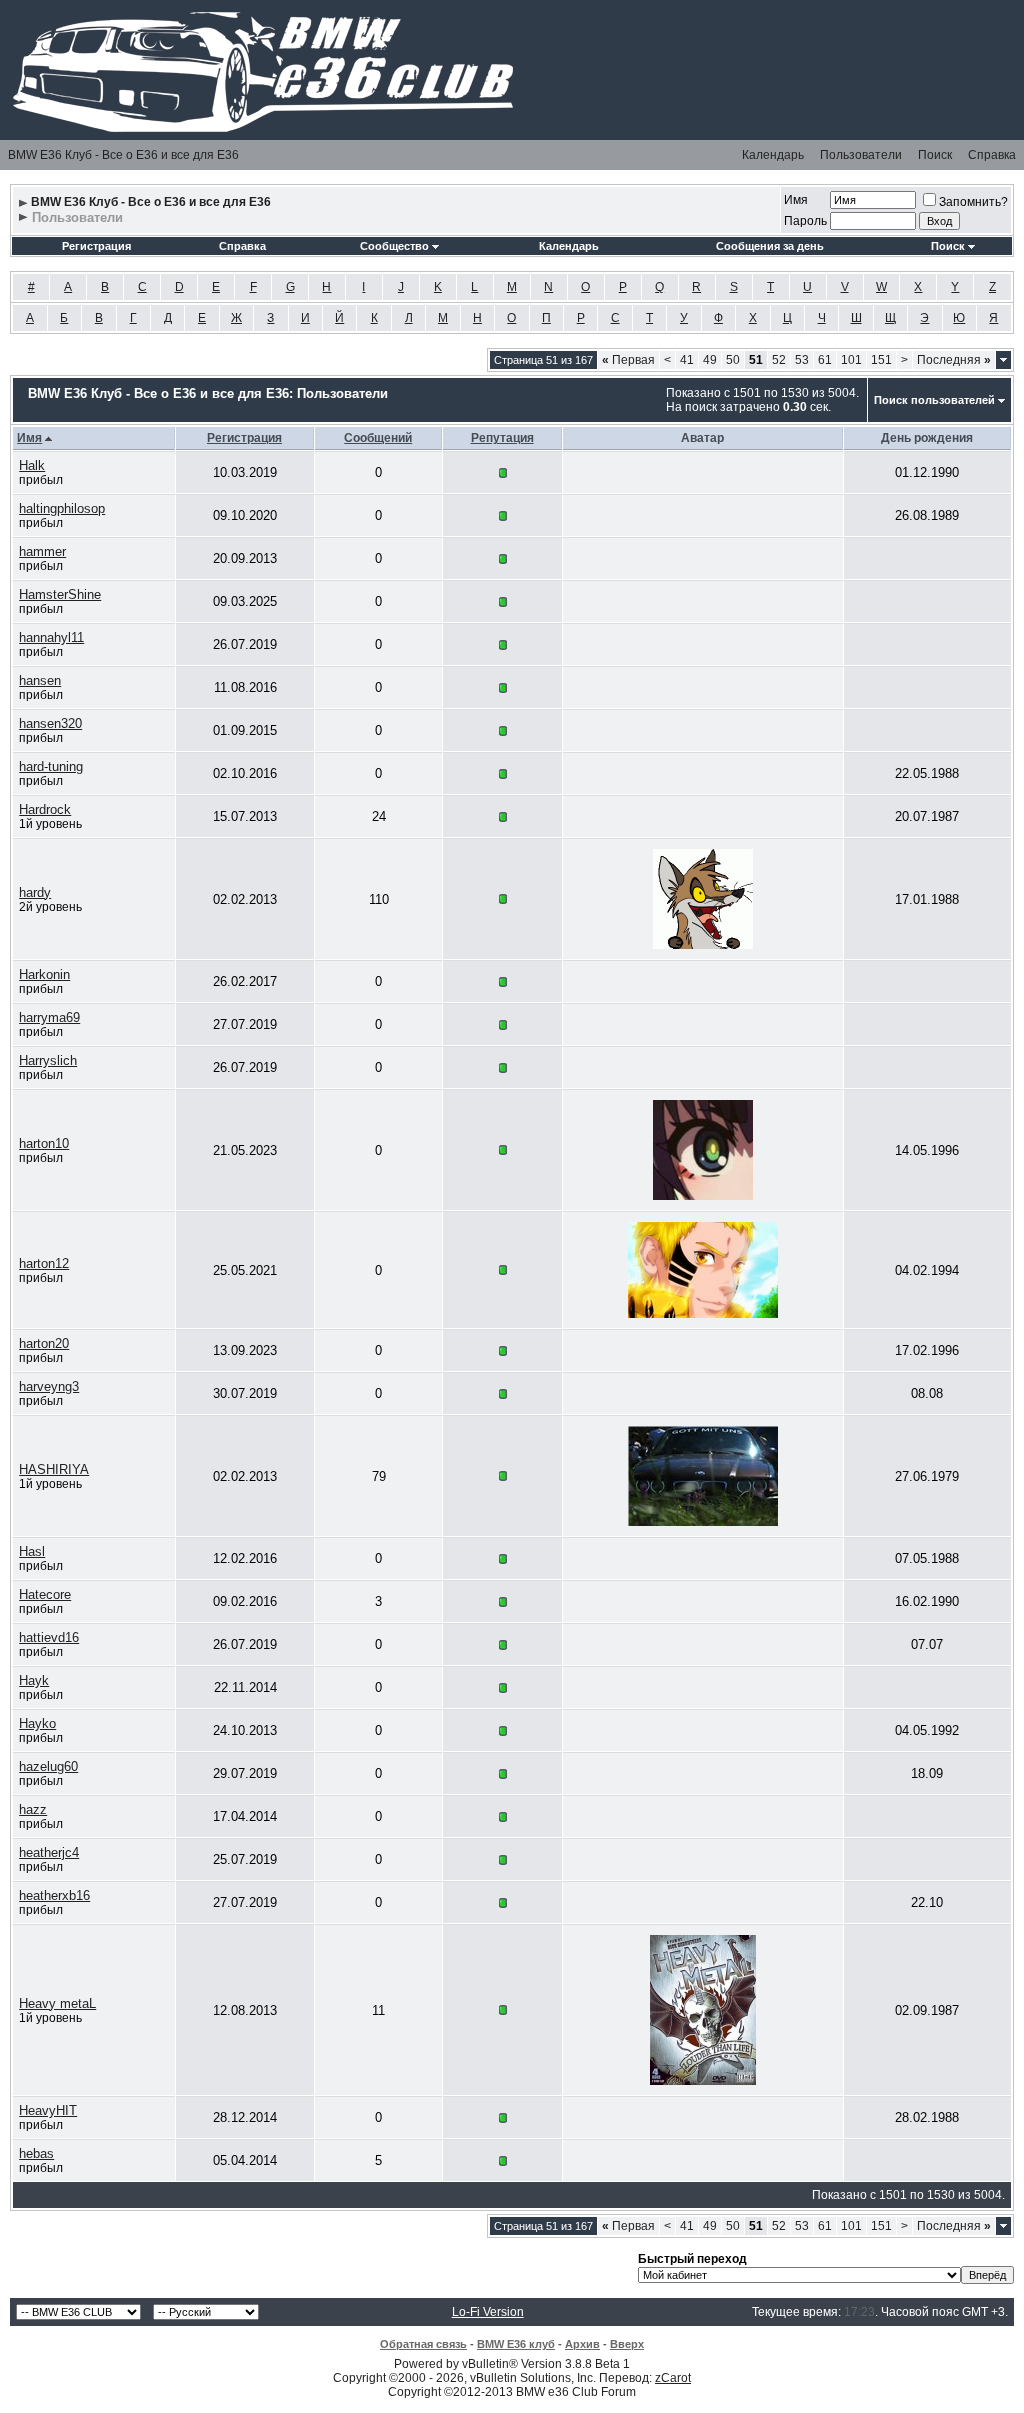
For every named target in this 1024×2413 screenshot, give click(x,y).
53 (802, 360)
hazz (33, 1809)
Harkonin (44, 974)
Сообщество (394, 246)
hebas (36, 2153)
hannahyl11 (51, 637)
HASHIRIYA (54, 1469)
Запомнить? (973, 202)
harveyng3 (49, 1386)
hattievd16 (49, 1637)
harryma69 (49, 1017)
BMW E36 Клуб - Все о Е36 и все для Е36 (123, 155)
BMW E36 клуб (516, 2344)
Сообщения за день (770, 246)
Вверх (627, 2344)
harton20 (44, 1343)
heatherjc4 (49, 1852)
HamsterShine (60, 594)
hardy (35, 892)
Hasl (32, 1551)
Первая (628, 360)
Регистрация (96, 246)
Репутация (502, 438)
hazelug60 (48, 1766)
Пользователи (861, 155)
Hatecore (45, 1594)
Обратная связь (423, 2344)
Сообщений (378, 438)
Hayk (34, 1680)
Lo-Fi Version (488, 2312)
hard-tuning (51, 766)
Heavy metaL (57, 2003)
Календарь (773, 155)
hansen (40, 680)
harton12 (44, 1263)
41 (687, 360)
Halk (32, 465)
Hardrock (45, 809)
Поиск (935, 155)
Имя (796, 200)
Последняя (954, 360)
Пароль (805, 221)
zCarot (673, 2378)
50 (733, 360)
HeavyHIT (48, 2110)
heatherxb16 (54, 1895)
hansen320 (50, 723)
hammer (42, 551)
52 (779, 360)
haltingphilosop (62, 508)
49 (710, 360)
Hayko (37, 1723)
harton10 (44, 1143)
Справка (992, 155)
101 (851, 360)
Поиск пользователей (934, 400)
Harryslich (48, 1060)
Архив (582, 2344)
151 (881, 360)
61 (825, 360)
